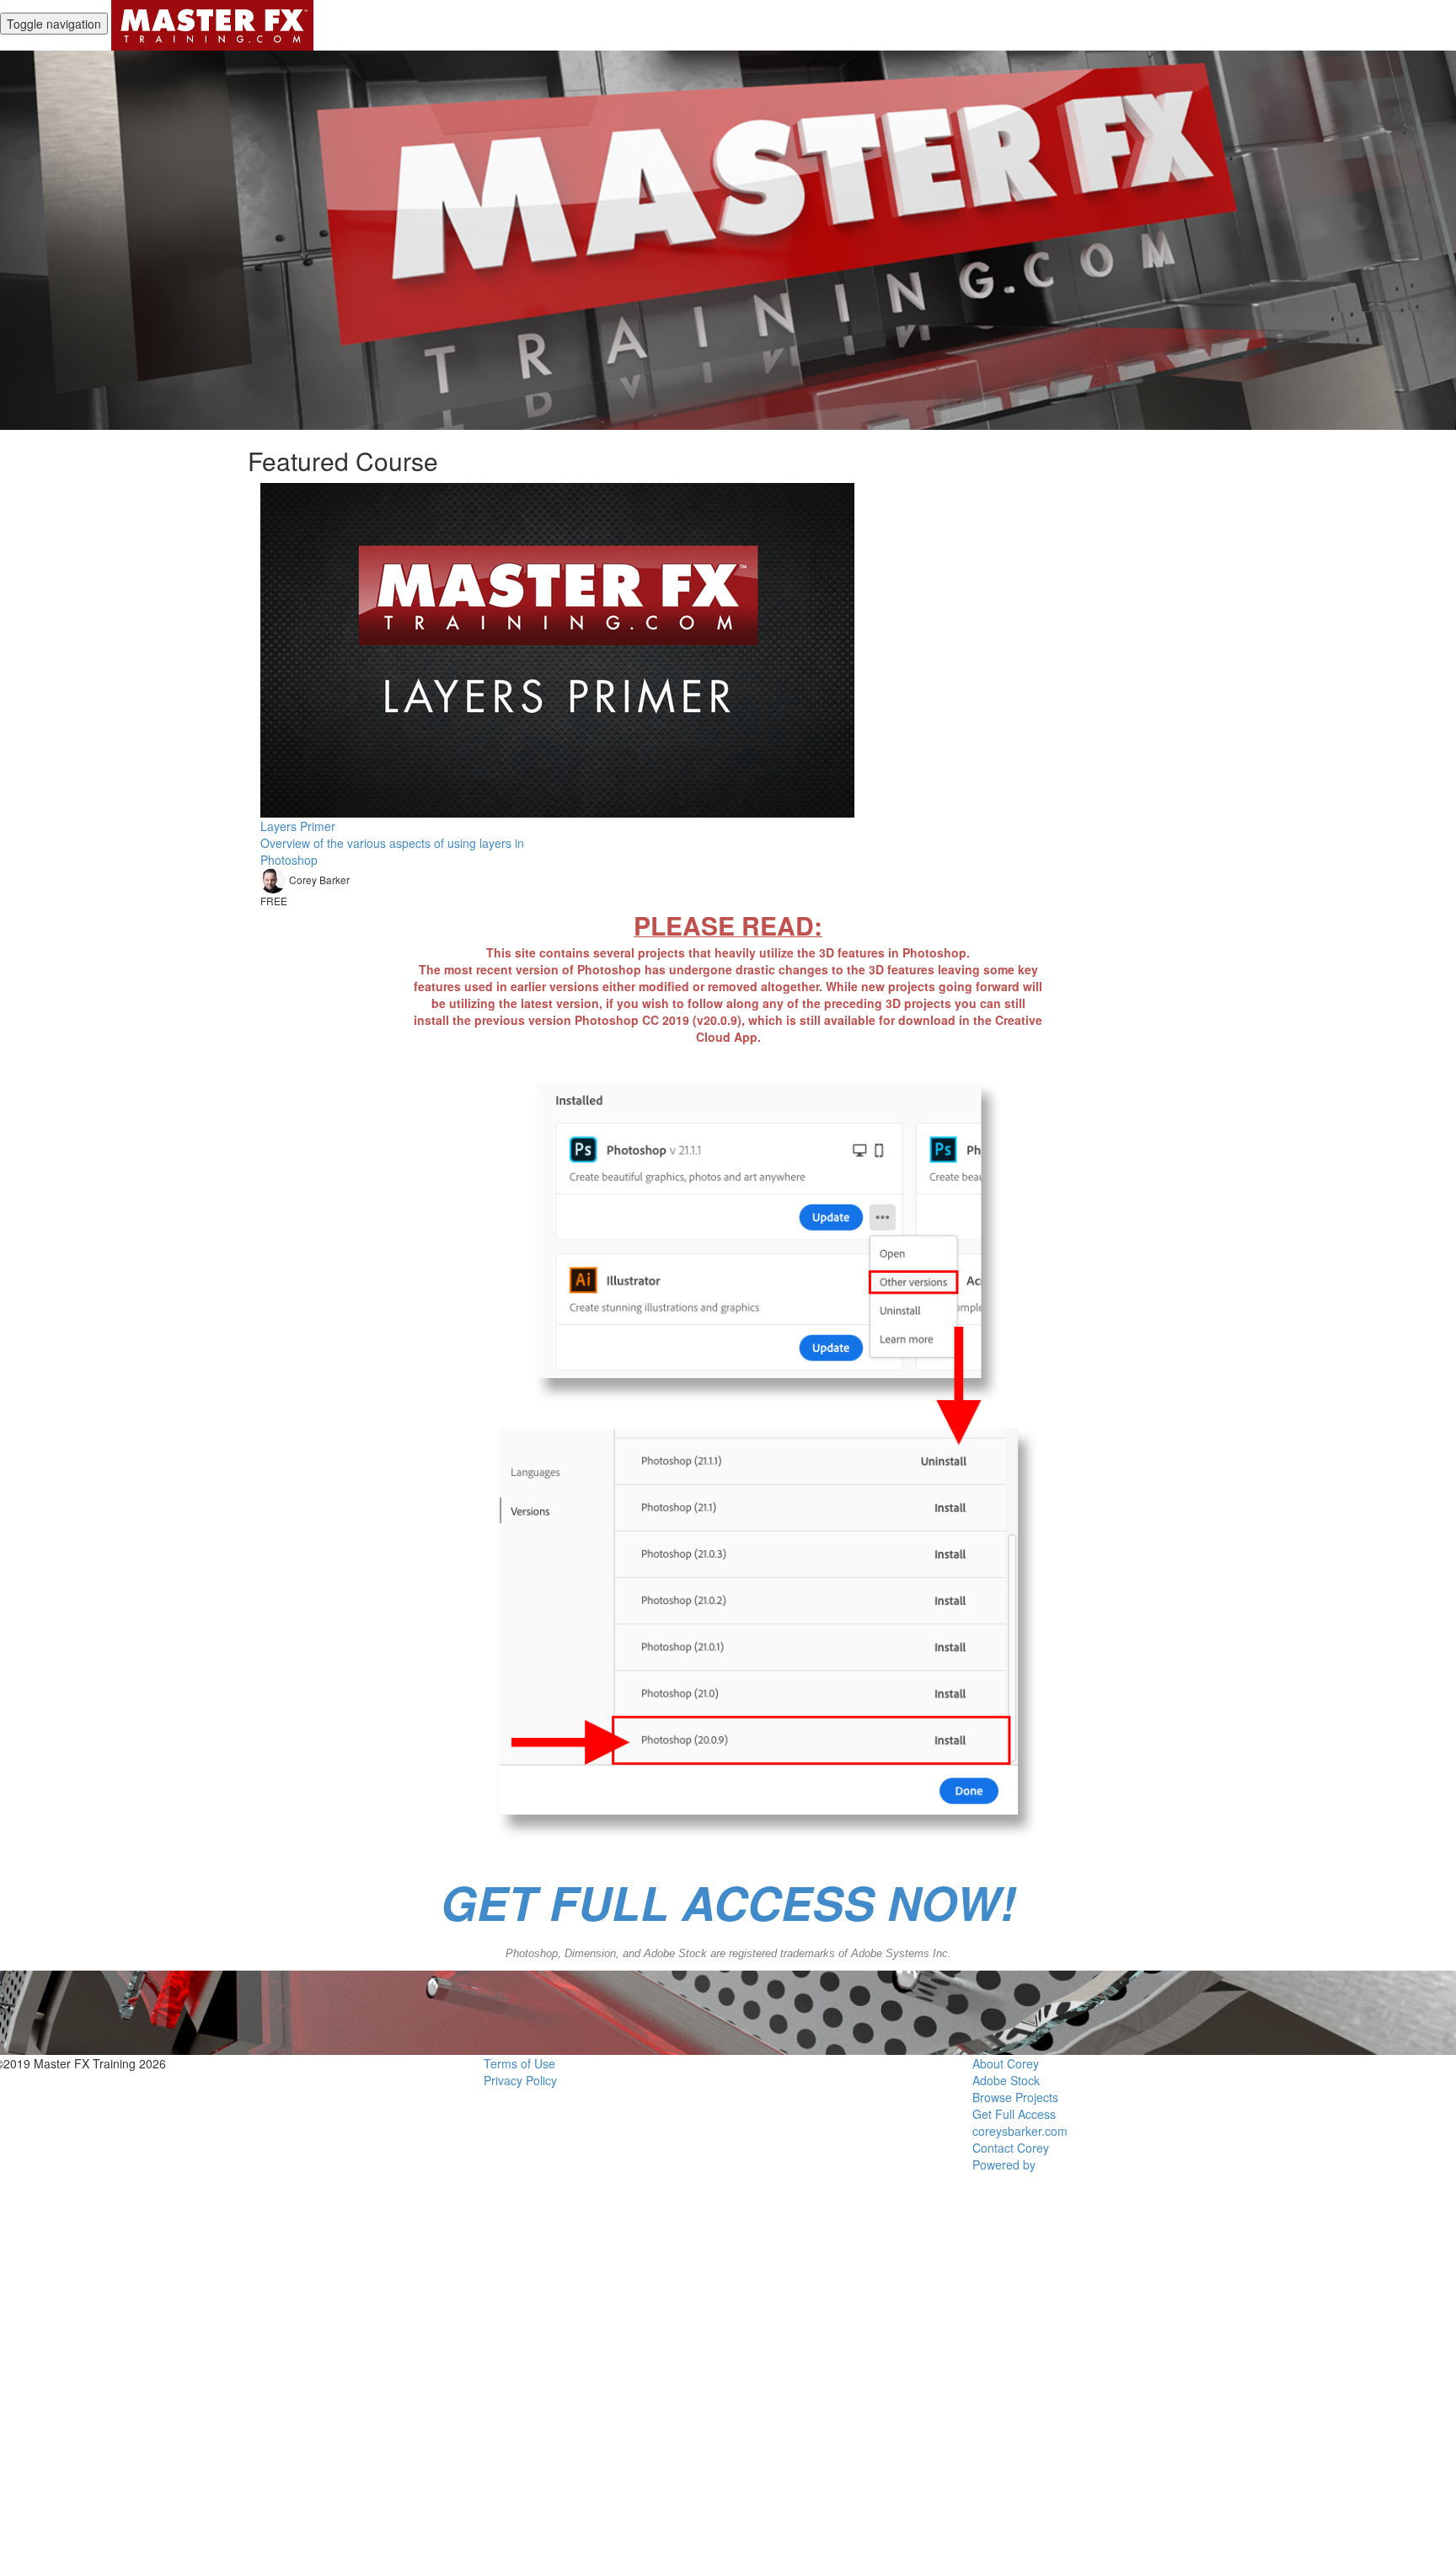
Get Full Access (1014, 2114)
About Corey (1006, 2063)
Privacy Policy (520, 2080)
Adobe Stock (1006, 2080)
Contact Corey (1011, 2148)
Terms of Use (519, 2063)
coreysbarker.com (1020, 2131)
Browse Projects (1015, 2097)
